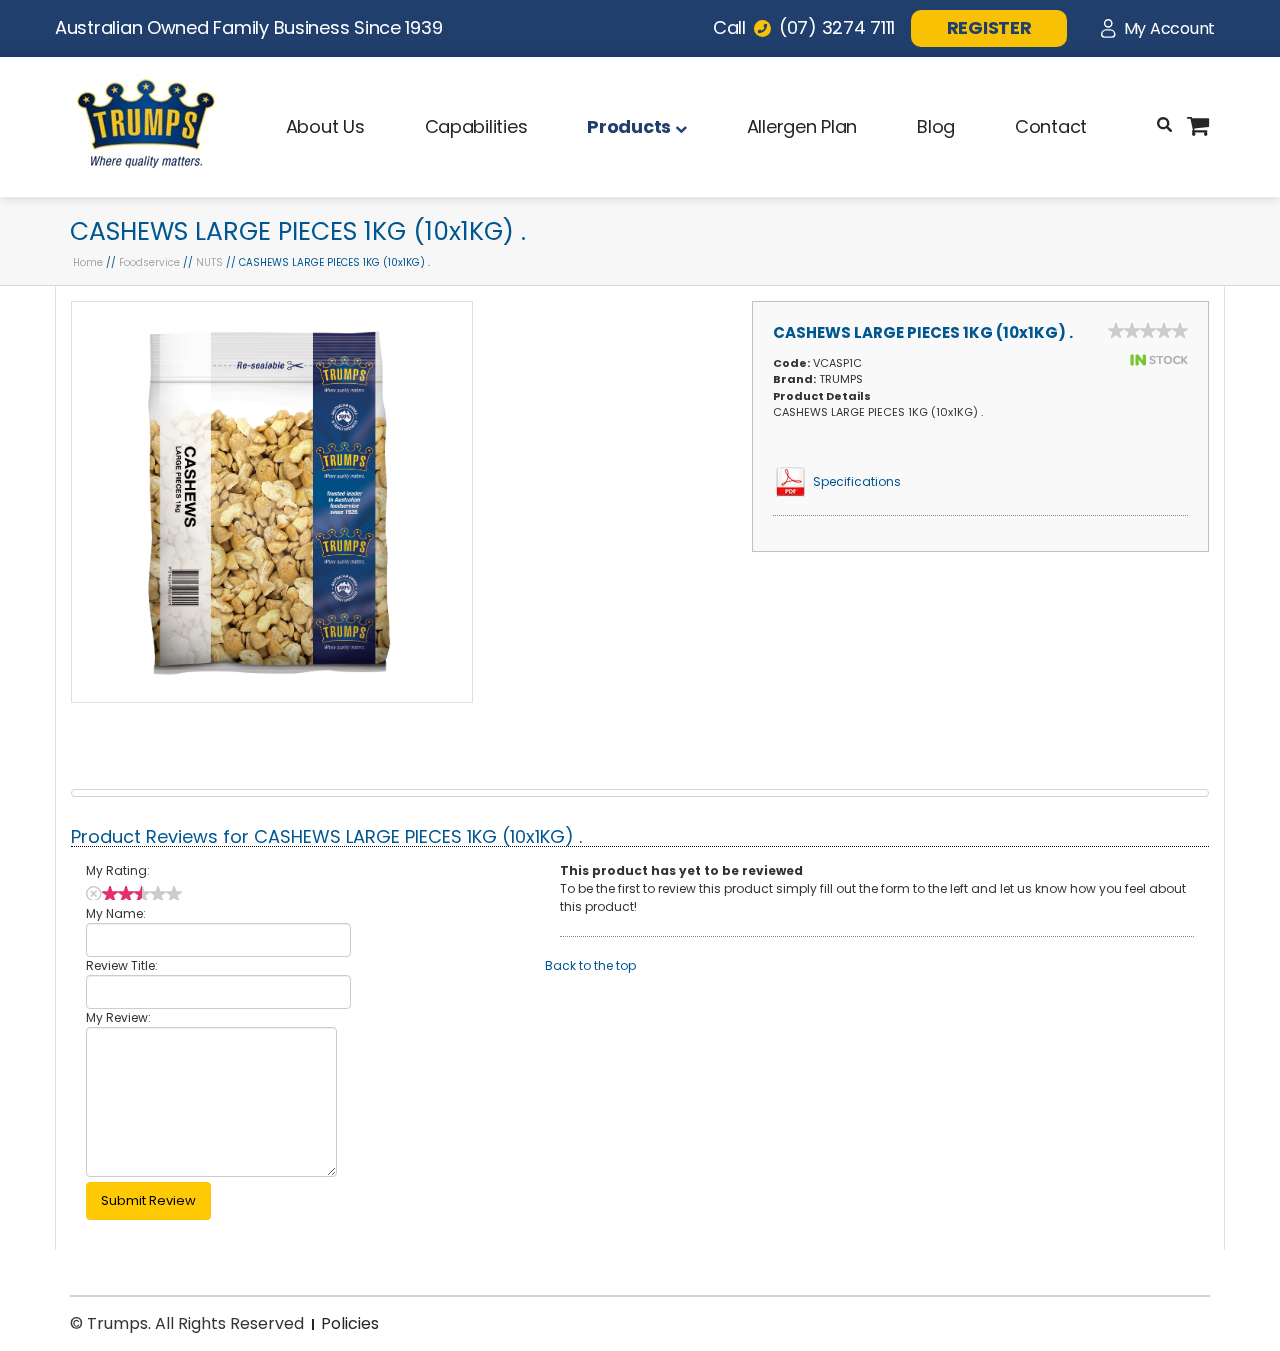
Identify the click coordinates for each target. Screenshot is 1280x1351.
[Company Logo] (146, 168)
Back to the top (590, 965)
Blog (936, 126)
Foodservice (149, 262)
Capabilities (476, 126)
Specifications (857, 481)
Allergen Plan (802, 126)
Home (88, 262)
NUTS (209, 262)
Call (804, 27)
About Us (325, 126)
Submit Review (148, 1200)
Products (631, 126)
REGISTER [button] (989, 27)
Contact (1051, 126)
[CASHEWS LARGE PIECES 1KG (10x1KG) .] (272, 697)
